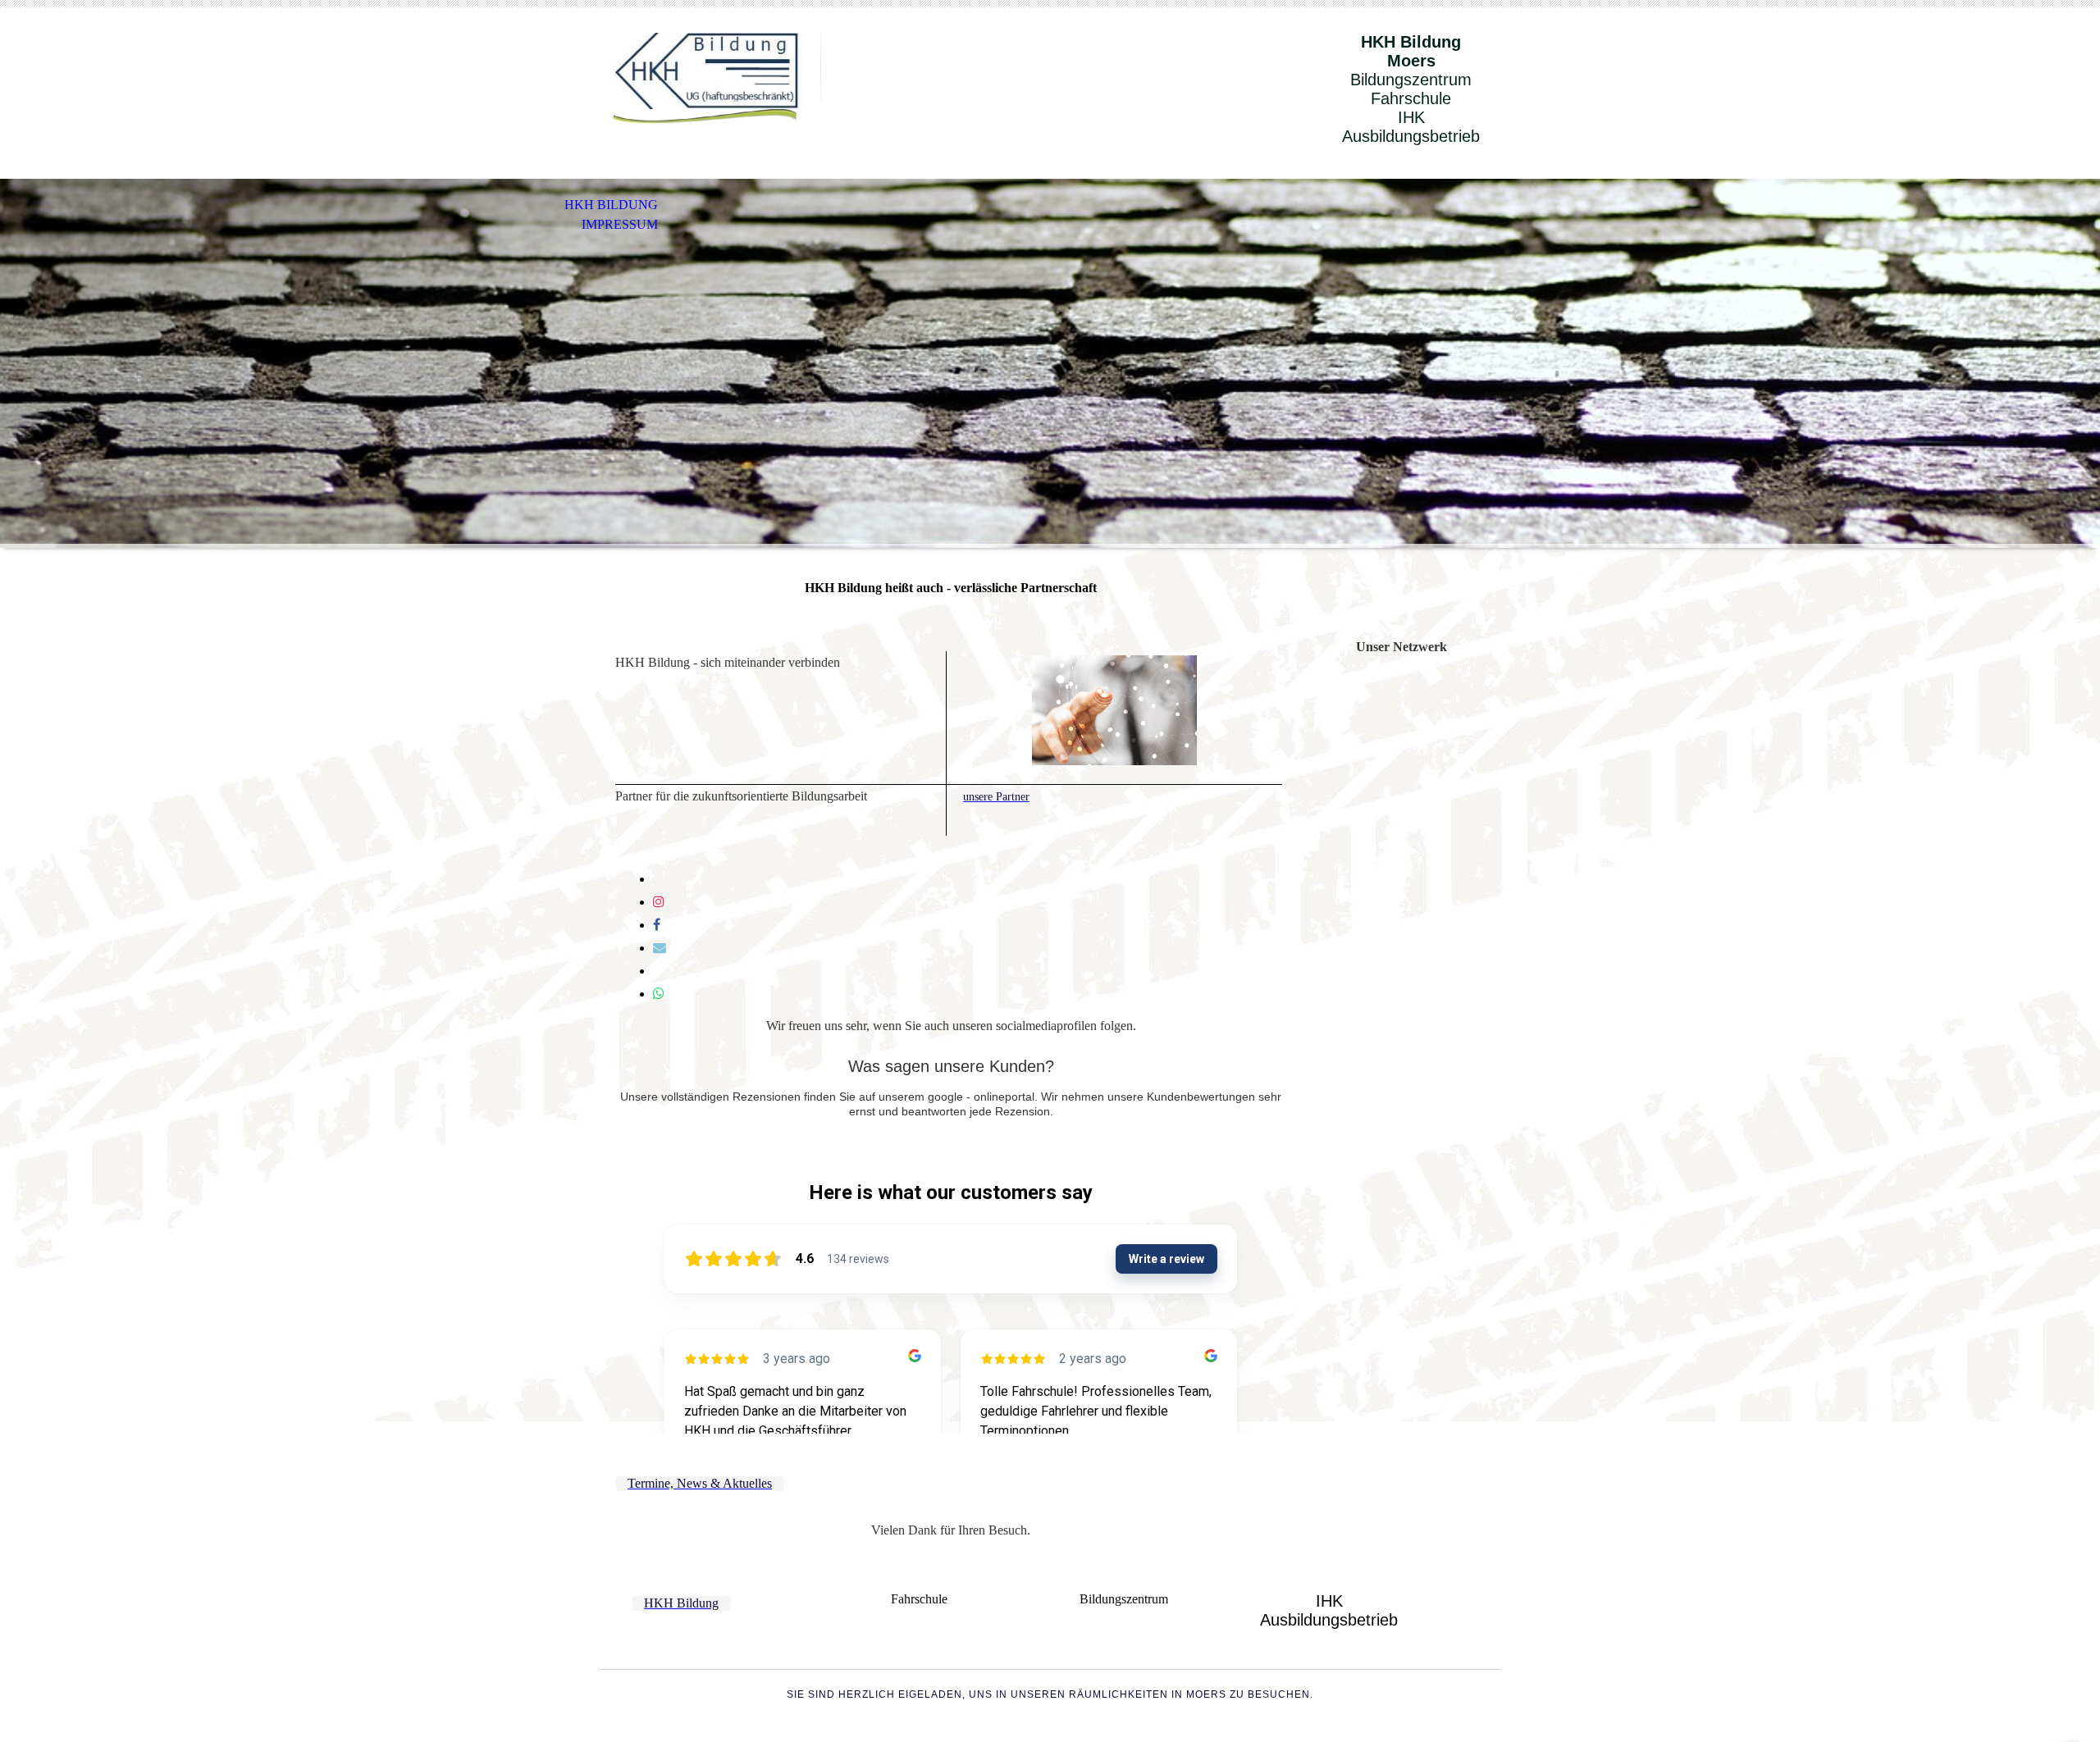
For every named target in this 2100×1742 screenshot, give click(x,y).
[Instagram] (659, 902)
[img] (710, 80)
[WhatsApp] (659, 994)
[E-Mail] (660, 948)
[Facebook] (657, 925)
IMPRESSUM (620, 224)
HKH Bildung (611, 205)
